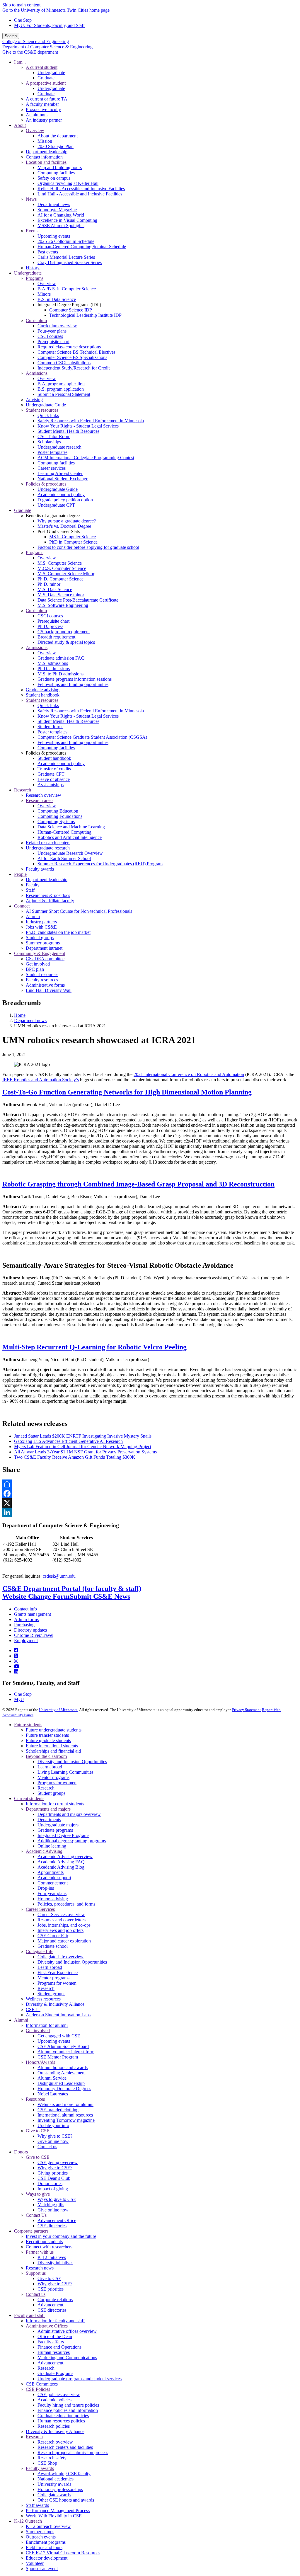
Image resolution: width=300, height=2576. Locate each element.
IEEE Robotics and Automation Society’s (41, 1080)
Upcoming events (54, 2041)
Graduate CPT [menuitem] (51, 774)
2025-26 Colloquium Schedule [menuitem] (66, 241)
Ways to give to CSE (57, 2199)
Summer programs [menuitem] (43, 943)
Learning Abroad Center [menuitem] (60, 473)
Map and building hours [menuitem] (60, 167)
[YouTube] (17, 1666)
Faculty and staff (29, 2315)
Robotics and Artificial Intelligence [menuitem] (70, 837)
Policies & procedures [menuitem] (46, 484)
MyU (19, 1699)
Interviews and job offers (60, 1930)
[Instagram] (16, 1661)
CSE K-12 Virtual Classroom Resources (63, 2553)
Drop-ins (46, 1888)
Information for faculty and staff (55, 2321)
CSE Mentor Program (58, 2057)
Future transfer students (47, 1735)
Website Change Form (36, 1596)
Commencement (53, 1883)
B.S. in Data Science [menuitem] (57, 299)
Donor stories (50, 2183)
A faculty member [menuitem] (42, 104)
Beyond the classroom (46, 1756)
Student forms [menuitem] (50, 727)
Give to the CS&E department (30, 52)
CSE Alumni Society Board (63, 2046)
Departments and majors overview (69, 1814)
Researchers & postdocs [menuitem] (48, 895)
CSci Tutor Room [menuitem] (54, 436)
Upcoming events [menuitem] (54, 236)
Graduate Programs (55, 2373)
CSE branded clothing (58, 2110)
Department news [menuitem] (54, 204)
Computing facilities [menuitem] (56, 173)
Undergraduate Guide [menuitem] (46, 405)
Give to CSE (38, 2131)
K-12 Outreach (28, 2521)
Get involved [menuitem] (38, 964)
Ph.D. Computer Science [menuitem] (60, 579)
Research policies (54, 2426)
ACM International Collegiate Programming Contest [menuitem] (86, 458)
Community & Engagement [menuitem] (40, 953)
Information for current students (55, 1804)
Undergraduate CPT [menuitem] (56, 505)
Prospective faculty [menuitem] (43, 109)
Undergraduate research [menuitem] (59, 447)
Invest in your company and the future (61, 2236)
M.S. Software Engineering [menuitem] (63, 605)
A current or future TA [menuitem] (47, 99)
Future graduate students (48, 1740)
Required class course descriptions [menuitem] (69, 347)
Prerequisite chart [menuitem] (53, 342)
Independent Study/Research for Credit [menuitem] (74, 368)
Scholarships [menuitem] (49, 442)
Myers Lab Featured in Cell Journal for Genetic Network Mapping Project (83, 1447)
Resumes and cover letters (62, 1920)
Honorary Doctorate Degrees (64, 2089)
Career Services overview (61, 1914)
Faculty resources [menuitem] (42, 980)
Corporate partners (31, 2231)
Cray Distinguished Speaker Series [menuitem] (70, 262)
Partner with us (40, 2252)
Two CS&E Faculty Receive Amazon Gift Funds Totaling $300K (75, 1457)
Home (20, 1015)
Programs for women (57, 1783)
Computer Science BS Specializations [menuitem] (72, 357)
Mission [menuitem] (45, 141)
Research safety (52, 2458)
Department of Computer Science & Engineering (47, 47)
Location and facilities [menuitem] (46, 162)
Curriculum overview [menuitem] (57, 326)
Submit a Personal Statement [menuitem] (64, 394)
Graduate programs (55, 1830)
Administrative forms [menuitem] (45, 985)
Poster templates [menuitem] (52, 452)
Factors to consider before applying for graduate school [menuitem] (88, 547)
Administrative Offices (47, 2326)
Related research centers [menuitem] (48, 843)
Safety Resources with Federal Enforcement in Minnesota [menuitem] (91, 421)
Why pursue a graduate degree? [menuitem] (67, 521)
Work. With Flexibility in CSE (54, 2516)
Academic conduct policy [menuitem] (61, 494)
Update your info (53, 2125)
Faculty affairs (51, 2342)
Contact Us (36, 2215)
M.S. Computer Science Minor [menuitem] (66, 574)
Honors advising (53, 1899)
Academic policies (54, 2400)
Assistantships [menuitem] (51, 785)
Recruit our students (44, 2242)
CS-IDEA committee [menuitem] (45, 959)
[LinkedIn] (16, 1672)
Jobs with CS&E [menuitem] (41, 927)
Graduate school (53, 1946)
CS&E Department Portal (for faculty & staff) (72, 1588)
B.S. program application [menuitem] (61, 389)
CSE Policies (38, 2389)
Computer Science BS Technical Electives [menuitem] (76, 352)
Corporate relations (55, 2300)
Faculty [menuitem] (33, 885)
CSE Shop (47, 2463)
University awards (54, 2484)
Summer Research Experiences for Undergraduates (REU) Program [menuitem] (100, 864)
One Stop (23, 20)
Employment (26, 1641)
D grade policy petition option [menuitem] (65, 500)
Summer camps (40, 2532)
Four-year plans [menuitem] (52, 331)
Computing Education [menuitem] (58, 811)
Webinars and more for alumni (65, 2104)
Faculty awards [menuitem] (40, 869)
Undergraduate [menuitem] (51, 73)
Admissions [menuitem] (37, 373)
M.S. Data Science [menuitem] (55, 589)
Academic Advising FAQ (61, 1862)
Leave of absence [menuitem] (54, 779)
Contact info (25, 1609)
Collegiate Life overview (60, 1957)
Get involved (38, 2031)
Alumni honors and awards (63, 2067)
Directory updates (30, 1630)
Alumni (21, 2020)
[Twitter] (16, 1656)
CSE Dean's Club (54, 2178)
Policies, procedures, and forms (66, 1904)
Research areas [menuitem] (40, 800)
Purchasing (24, 1625)
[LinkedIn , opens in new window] (150, 1512)
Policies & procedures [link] (46, 753)
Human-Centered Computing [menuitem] (64, 832)
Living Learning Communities (65, 1772)
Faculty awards (40, 2468)
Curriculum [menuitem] (36, 320)
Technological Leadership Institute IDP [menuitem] (85, 315)
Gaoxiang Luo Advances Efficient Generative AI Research (68, 1441)
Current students (29, 1798)
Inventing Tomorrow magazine (66, 2120)
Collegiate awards (54, 2495)
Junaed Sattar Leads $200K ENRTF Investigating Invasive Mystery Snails (83, 1436)
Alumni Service (52, 2078)
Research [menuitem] (23, 790)
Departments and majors (48, 1809)
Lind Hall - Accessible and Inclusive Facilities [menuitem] (80, 194)
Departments (49, 1820)
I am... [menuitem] (20, 62)
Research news (40, 2268)
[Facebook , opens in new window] (150, 1494)
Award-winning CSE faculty (64, 2474)
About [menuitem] (20, 125)
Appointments (51, 1872)
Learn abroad (50, 1767)
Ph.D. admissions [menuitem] (54, 669)
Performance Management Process (58, 2511)
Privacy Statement (246, 1710)
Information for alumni (47, 2025)
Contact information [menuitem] (44, 157)
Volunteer (35, 2563)
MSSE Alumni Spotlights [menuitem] (61, 225)
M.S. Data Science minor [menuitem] (61, 595)
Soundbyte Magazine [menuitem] (57, 210)
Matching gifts (51, 2205)
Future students (28, 1725)
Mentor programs (53, 1777)
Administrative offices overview (67, 2331)
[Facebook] (16, 1650)
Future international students (52, 1746)
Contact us (47, 2147)
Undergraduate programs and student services (80, 2379)
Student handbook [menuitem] (43, 695)
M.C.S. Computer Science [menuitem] (62, 568)
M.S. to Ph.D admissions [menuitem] (60, 674)
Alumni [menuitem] (33, 916)
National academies (56, 2479)
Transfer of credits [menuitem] (54, 769)
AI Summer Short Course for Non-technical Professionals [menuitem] (79, 911)
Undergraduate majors (58, 1825)
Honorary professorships (60, 2489)
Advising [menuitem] (34, 400)
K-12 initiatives (52, 2257)
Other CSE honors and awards (66, 2500)
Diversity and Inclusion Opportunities (72, 1762)
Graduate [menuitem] (46, 78)
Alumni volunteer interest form (66, 2052)
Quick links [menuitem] (48, 415)
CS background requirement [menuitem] (64, 632)
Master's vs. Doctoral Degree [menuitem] (64, 526)
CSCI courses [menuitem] (50, 336)
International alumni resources (65, 2115)
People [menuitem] (20, 874)
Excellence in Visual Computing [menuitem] (67, 220)
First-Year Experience (58, 1973)
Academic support (54, 1878)
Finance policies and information (68, 2410)
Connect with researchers (49, 2247)
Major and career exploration (64, 1941)
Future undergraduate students (54, 1730)
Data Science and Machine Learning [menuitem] (71, 827)
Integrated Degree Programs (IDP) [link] (69, 305)
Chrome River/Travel (34, 1635)
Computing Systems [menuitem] (56, 822)
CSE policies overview (59, 2394)
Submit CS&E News (100, 1596)
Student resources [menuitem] (42, 410)
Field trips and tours (44, 2547)
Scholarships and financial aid (53, 1751)
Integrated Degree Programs (63, 1835)
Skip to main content (21, 5)
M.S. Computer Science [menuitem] (60, 563)
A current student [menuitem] (42, 67)
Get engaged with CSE (59, 2036)
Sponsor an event (42, 2569)
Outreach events (41, 2537)
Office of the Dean (55, 2336)
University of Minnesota (58, 1710)
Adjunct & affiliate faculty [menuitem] (50, 901)
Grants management (33, 1614)
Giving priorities (53, 2173)
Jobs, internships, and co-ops (64, 1925)
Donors (21, 2152)
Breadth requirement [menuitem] (56, 637)
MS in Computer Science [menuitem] (73, 537)
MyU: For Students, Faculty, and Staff (49, 25)
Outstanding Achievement (62, 2073)
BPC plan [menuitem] (35, 969)
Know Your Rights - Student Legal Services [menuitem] (78, 426)
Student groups (51, 1793)
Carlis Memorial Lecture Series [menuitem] (66, 257)
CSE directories (52, 2226)
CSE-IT (33, 2009)
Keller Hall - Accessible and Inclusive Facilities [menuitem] (81, 189)
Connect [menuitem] (22, 906)
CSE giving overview (58, 2162)
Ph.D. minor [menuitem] (49, 584)
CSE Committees (42, 2384)
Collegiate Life (40, 1951)
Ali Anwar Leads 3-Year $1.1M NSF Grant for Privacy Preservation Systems (85, 1452)
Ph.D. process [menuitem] (50, 626)
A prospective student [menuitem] (46, 83)
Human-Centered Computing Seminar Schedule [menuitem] (82, 247)
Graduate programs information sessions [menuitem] (75, 679)
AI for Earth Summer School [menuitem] (64, 858)
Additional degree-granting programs (72, 1841)
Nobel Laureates (53, 2094)
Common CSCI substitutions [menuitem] (64, 363)
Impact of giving (53, 2189)
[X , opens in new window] (150, 1503)
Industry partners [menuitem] (41, 922)
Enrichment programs (46, 2542)
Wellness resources (43, 1999)
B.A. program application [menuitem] (61, 384)
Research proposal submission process (73, 2452)
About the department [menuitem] (58, 136)
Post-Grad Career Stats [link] (59, 531)
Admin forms (26, 1619)
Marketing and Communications (67, 2358)
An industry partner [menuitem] (44, 120)
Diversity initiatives (55, 2263)
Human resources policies (61, 2421)
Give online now (53, 2141)
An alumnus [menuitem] (37, 115)
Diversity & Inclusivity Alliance (55, 2004)
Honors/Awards (40, 2062)
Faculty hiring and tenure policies (68, 2405)
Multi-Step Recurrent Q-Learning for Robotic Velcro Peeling (94, 1347)
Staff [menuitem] (30, 890)
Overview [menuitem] (35, 131)
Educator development (47, 2558)
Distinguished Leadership (61, 2083)
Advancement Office (57, 2220)
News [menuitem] (31, 199)
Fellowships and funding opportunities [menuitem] (73, 684)
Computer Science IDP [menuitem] (71, 310)
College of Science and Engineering (36, 41)
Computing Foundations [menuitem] (60, 816)
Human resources (54, 2352)
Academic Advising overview (65, 1856)
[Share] (150, 1484)
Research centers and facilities (65, 2447)
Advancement (50, 2305)
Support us (36, 2273)
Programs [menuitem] (35, 278)
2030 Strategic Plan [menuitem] (56, 146)
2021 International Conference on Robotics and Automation (189, 1074)
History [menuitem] (33, 268)
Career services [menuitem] (52, 468)
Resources (35, 2099)
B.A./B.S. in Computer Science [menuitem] (67, 289)
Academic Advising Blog (61, 1867)
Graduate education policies (63, 2416)
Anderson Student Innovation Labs (58, 2015)
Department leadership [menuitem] (47, 152)
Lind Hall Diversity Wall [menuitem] (49, 990)
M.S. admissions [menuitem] (53, 663)
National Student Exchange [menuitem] (63, 479)
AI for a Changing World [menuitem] (61, 215)
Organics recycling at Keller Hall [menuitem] (68, 183)
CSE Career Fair (53, 1936)
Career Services (40, 1909)
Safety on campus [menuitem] (54, 178)
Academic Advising (44, 1851)
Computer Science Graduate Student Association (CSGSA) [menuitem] (92, 737)
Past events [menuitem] (48, 252)
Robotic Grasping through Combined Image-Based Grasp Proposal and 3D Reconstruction (138, 1184)
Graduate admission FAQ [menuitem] (61, 658)
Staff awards (37, 2505)
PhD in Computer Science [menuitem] (73, 542)
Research (46, 1788)
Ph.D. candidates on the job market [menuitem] (58, 932)
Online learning (52, 1846)
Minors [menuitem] (44, 294)
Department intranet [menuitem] (44, 948)
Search (11, 36)
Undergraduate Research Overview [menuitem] (70, 853)
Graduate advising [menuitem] (43, 690)
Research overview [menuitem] (44, 795)
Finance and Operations (59, 2347)
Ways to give (38, 2194)
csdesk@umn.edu (59, 1576)
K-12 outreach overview (48, 2526)
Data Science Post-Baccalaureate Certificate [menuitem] (78, 600)
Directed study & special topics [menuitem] (66, 642)
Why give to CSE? (55, 2136)
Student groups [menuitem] (40, 938)
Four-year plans (52, 1893)
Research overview (55, 2442)
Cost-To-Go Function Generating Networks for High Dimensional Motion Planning (127, 1092)
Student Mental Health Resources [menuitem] (68, 431)
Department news (30, 1020)
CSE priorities (51, 2289)
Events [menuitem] (32, 231)
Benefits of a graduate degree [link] (53, 516)
